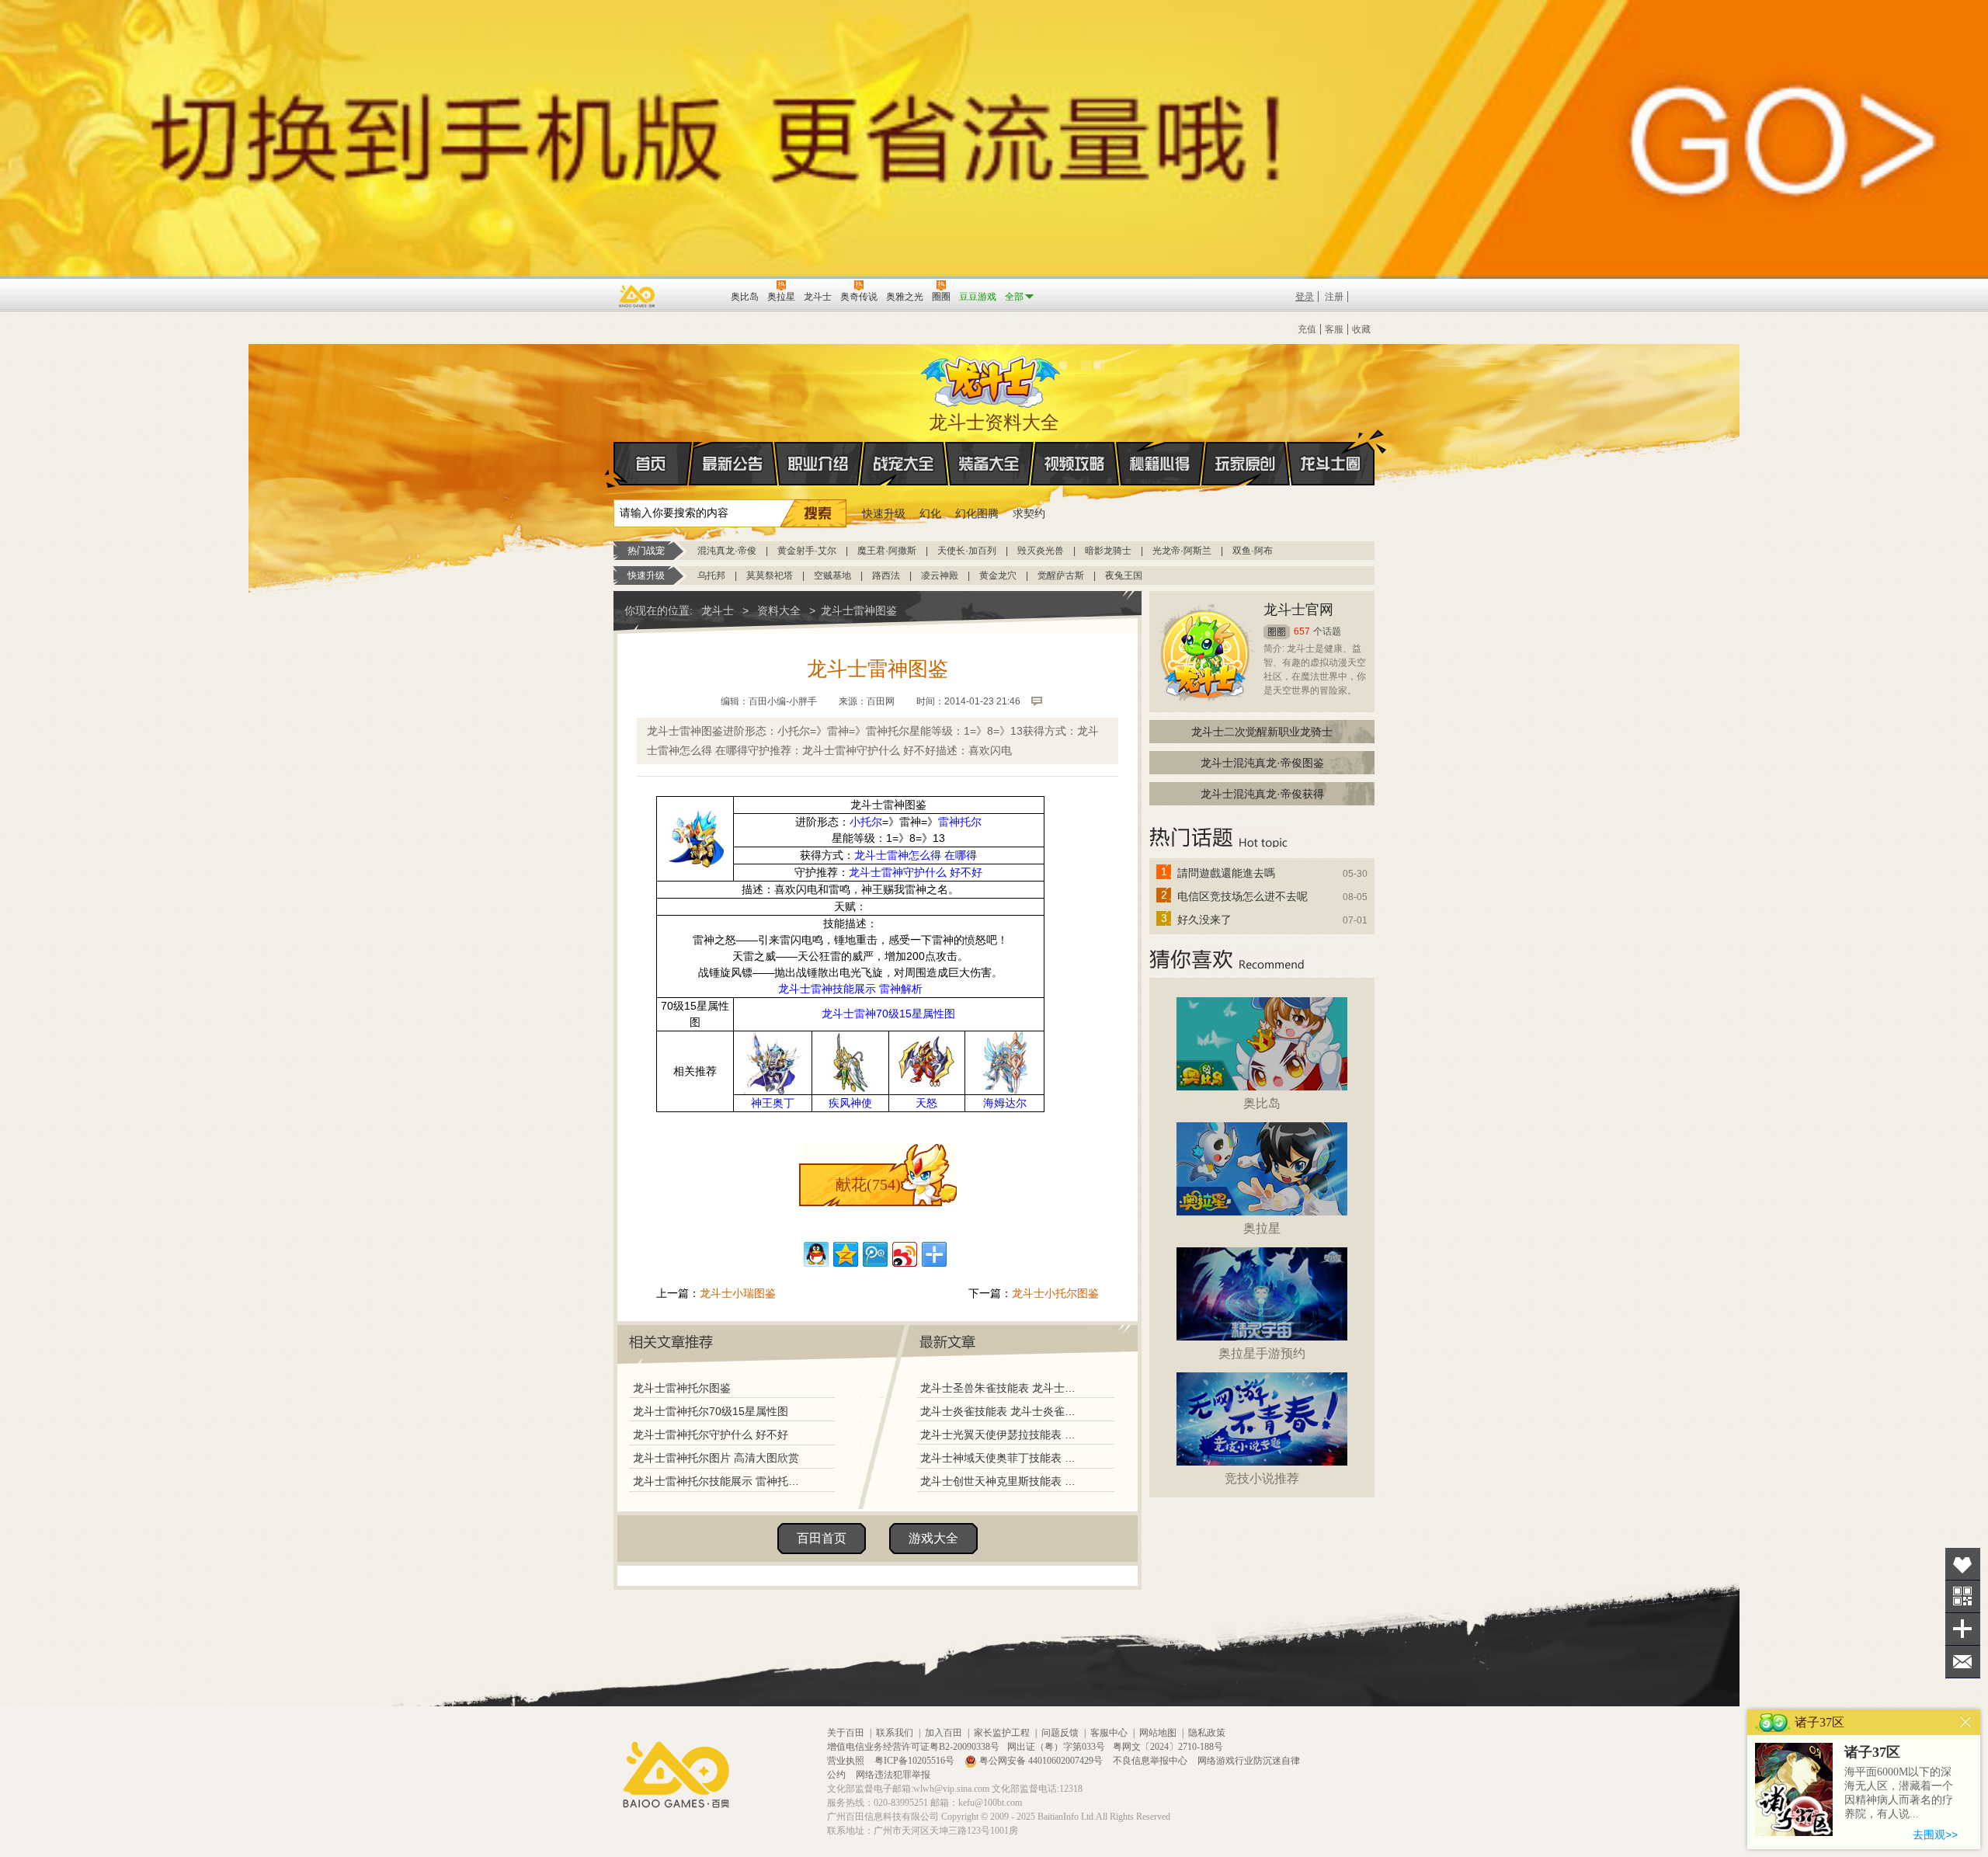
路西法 (886, 576)
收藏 (1361, 329)
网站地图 (1158, 1733)
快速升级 (884, 513)
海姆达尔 (1005, 1103)
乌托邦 (711, 576)
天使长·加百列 (967, 551)
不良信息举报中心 (1151, 1761)
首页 (653, 464)
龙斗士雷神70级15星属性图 (888, 1014)
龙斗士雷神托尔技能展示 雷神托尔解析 (720, 1481)
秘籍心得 (1160, 464)
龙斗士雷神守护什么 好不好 (916, 872)
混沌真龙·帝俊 (727, 551)
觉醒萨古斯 (1061, 576)
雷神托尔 (960, 822)
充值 (1307, 329)
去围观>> (1935, 1834)
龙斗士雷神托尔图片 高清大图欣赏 (716, 1458)
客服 (1334, 329)
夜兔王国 (1124, 576)
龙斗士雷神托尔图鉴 (682, 1388)
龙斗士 (992, 378)
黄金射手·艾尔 (807, 551)
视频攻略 (1075, 464)
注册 (1334, 297)
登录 (1305, 297)
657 (1302, 631)
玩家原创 (1246, 464)
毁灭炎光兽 (1041, 551)
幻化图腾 (977, 513)
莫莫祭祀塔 (770, 576)
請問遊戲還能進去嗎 (1226, 873)
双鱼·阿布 (1253, 551)
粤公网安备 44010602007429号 (1041, 1761)
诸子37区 (1872, 1752)
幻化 (930, 513)
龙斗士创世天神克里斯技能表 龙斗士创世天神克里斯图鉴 (1001, 1481)
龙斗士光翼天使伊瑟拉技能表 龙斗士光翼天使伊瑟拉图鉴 (1001, 1434)
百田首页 (822, 1538)
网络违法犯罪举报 (893, 1775)
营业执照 (847, 1761)
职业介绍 (818, 464)
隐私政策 (1207, 1733)
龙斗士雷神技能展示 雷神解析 (850, 989)
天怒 (926, 1103)
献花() (868, 1184)
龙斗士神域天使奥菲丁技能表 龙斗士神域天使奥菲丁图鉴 (1001, 1458)
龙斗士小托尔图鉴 (1055, 1293)
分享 (1963, 1629)
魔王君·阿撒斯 (887, 551)
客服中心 (1109, 1733)
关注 (1963, 1596)
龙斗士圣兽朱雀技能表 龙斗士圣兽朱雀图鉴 (1001, 1388)
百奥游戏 (638, 296)
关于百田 (846, 1733)
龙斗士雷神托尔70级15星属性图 (711, 1411)
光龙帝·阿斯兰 (1182, 551)
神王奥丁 (773, 1103)
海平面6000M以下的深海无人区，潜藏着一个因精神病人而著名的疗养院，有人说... (1899, 1793)
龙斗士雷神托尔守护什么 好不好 (711, 1434)
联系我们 (895, 1733)
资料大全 (779, 610)
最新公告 (733, 464)
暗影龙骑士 (1108, 551)
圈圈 (1277, 632)
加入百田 (944, 1733)
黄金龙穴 (998, 576)
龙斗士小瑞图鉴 (738, 1293)
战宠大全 (904, 464)
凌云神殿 (940, 576)
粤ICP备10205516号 (916, 1761)
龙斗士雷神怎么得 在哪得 (916, 855)
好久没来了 (1204, 920)
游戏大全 (933, 1538)
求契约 (1029, 513)
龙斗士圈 (1331, 464)
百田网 (696, 295)
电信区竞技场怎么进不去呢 (1242, 896)
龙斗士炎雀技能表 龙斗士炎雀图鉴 (1001, 1411)
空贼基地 (832, 576)
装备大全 (989, 464)
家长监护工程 (1002, 1733)
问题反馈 (1060, 1733)
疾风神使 (850, 1103)
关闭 (1966, 1722)
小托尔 (866, 822)
